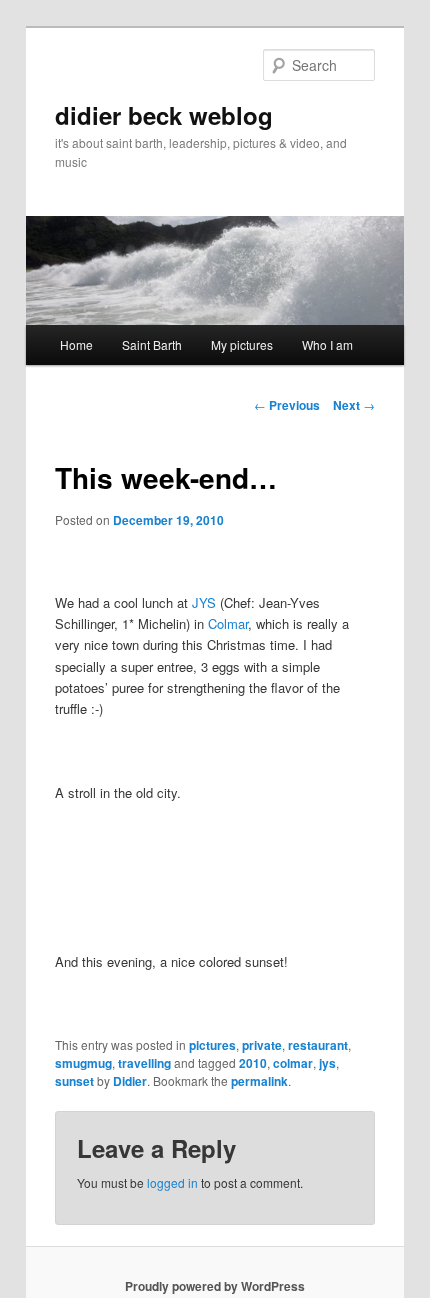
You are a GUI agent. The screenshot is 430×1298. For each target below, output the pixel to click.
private (262, 1045)
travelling (144, 1063)
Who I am (327, 344)
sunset (74, 1081)
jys (327, 1063)
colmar (293, 1063)
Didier (130, 1081)
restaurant (318, 1045)
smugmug (83, 1063)
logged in (172, 1182)
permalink (259, 1081)
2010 (253, 1063)
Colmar (228, 623)
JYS (204, 602)
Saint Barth (152, 344)
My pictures (242, 344)
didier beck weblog (164, 115)
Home (76, 344)
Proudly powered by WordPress (215, 1286)
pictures (212, 1045)
